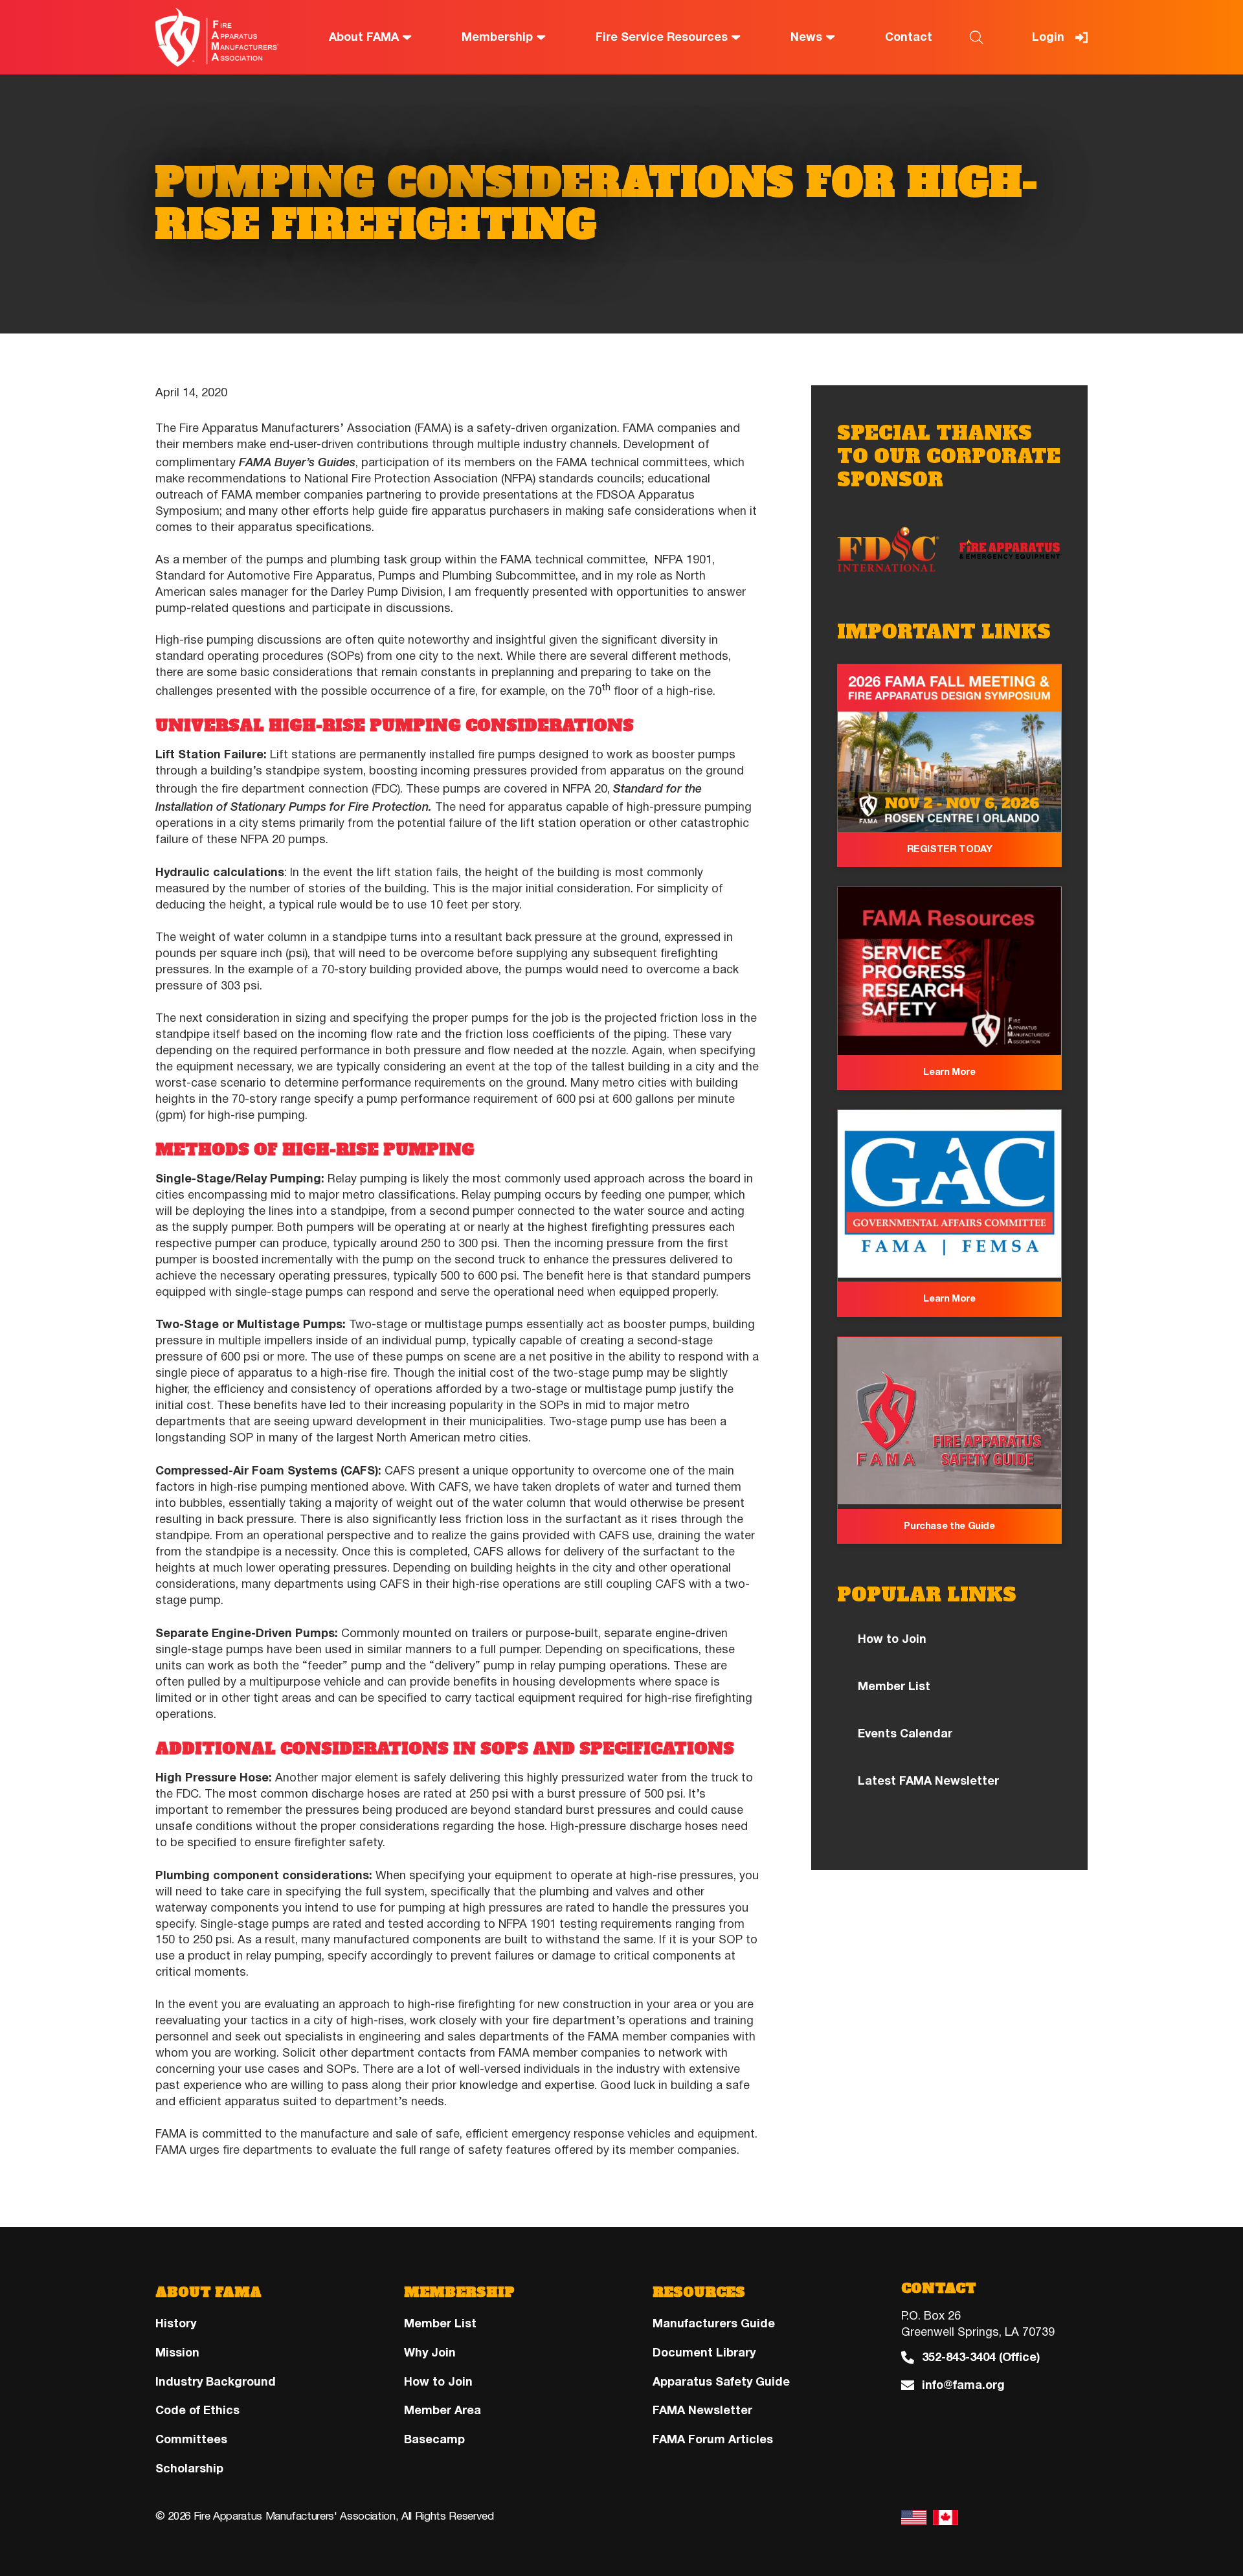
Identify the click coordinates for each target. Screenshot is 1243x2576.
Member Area (442, 2411)
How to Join (892, 1639)
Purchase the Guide (949, 1526)
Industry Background (216, 2382)
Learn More (949, 1072)
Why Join (430, 2353)
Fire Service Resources (662, 37)
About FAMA (364, 37)
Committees (191, 2439)
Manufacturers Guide (714, 2323)
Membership (497, 37)
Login (1048, 37)
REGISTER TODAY (950, 849)
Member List (894, 1686)
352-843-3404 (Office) (981, 2357)
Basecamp (434, 2439)
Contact (909, 37)
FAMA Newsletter (702, 2411)
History (176, 2323)
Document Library (704, 2353)
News (806, 37)
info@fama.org (963, 2385)
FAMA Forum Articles (713, 2439)
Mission (177, 2353)
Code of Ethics (197, 2411)
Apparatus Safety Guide (721, 2382)
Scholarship (189, 2469)
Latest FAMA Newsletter (928, 1781)
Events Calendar (905, 1734)
